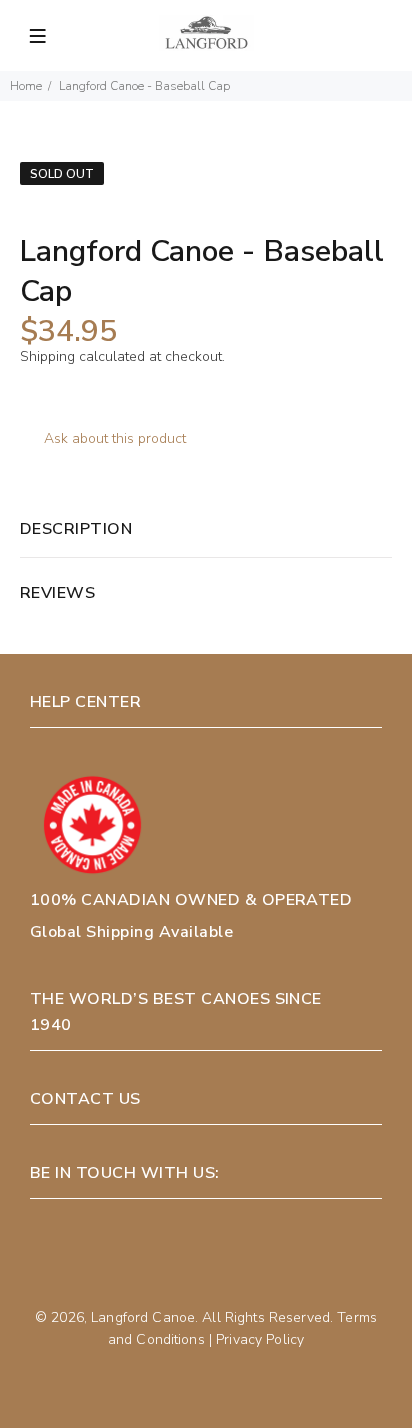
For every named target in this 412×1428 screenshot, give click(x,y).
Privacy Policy (260, 1339)
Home (26, 86)
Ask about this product (115, 438)
